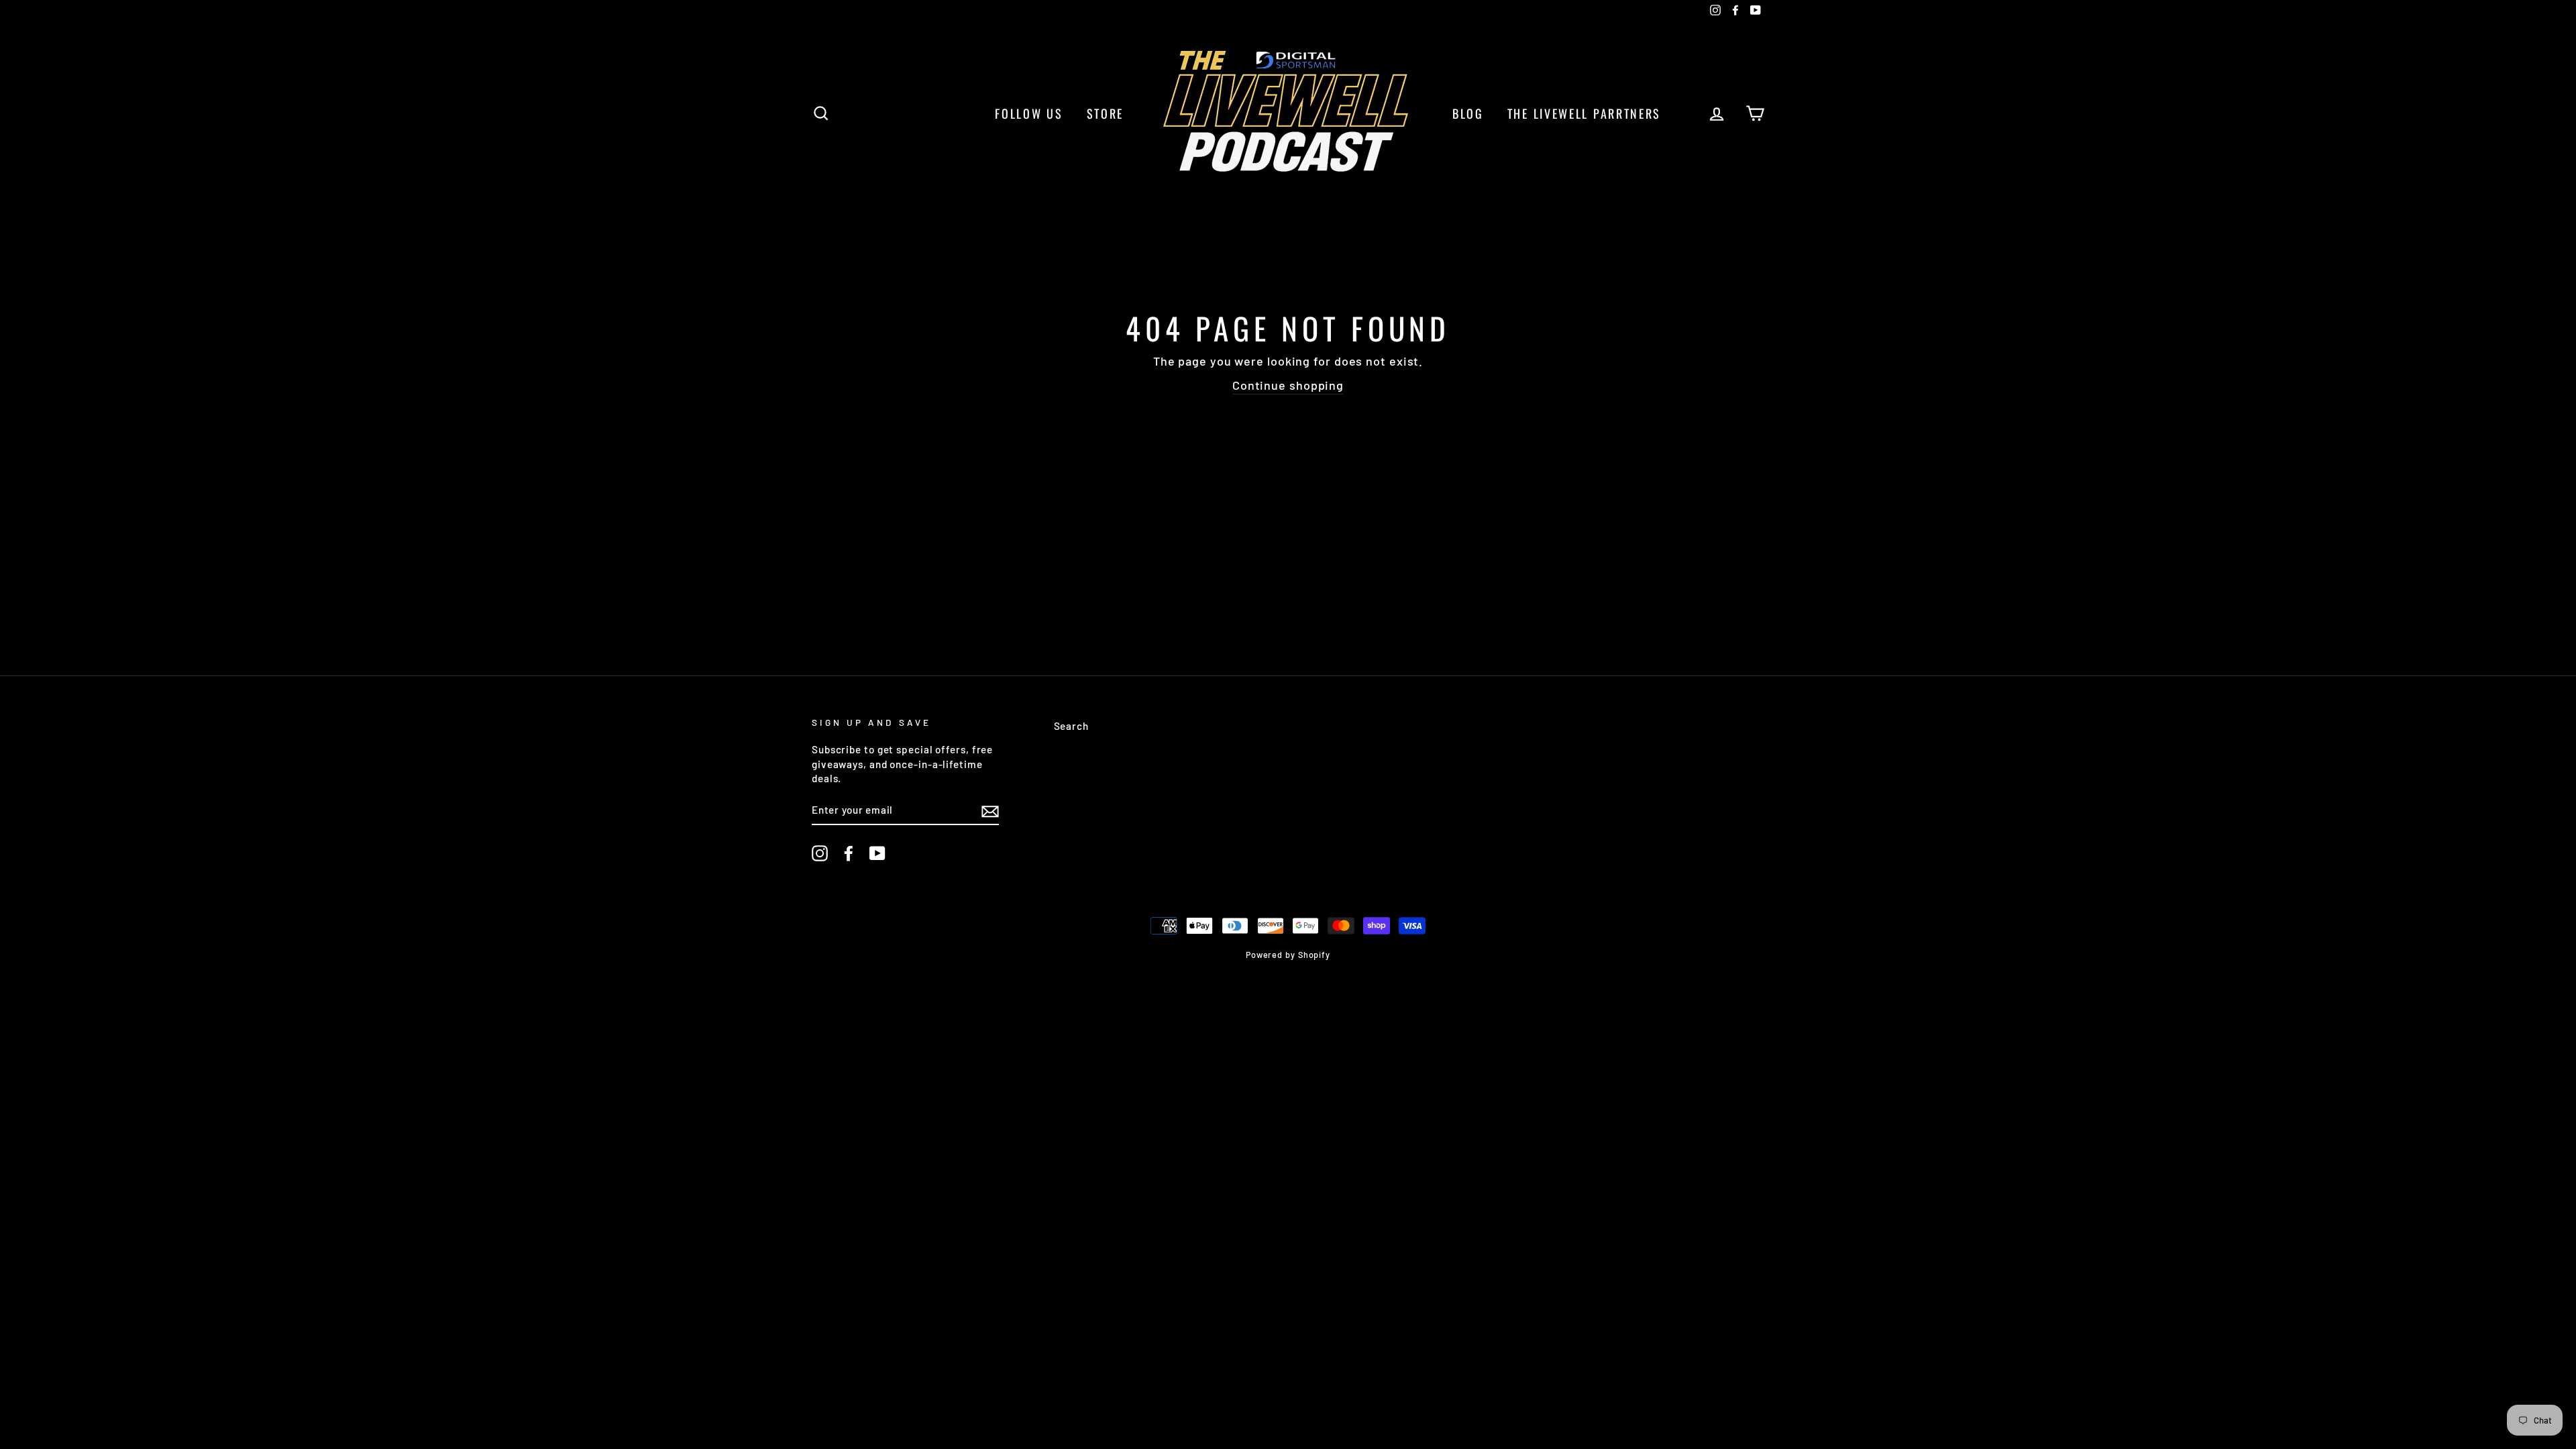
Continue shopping (1288, 385)
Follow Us (1029, 113)
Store (1106, 113)
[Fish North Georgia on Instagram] (820, 853)
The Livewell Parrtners (1584, 113)
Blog (1468, 113)
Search (1071, 726)
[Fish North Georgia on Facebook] (849, 853)
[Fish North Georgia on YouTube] (877, 853)
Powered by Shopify (1288, 955)
